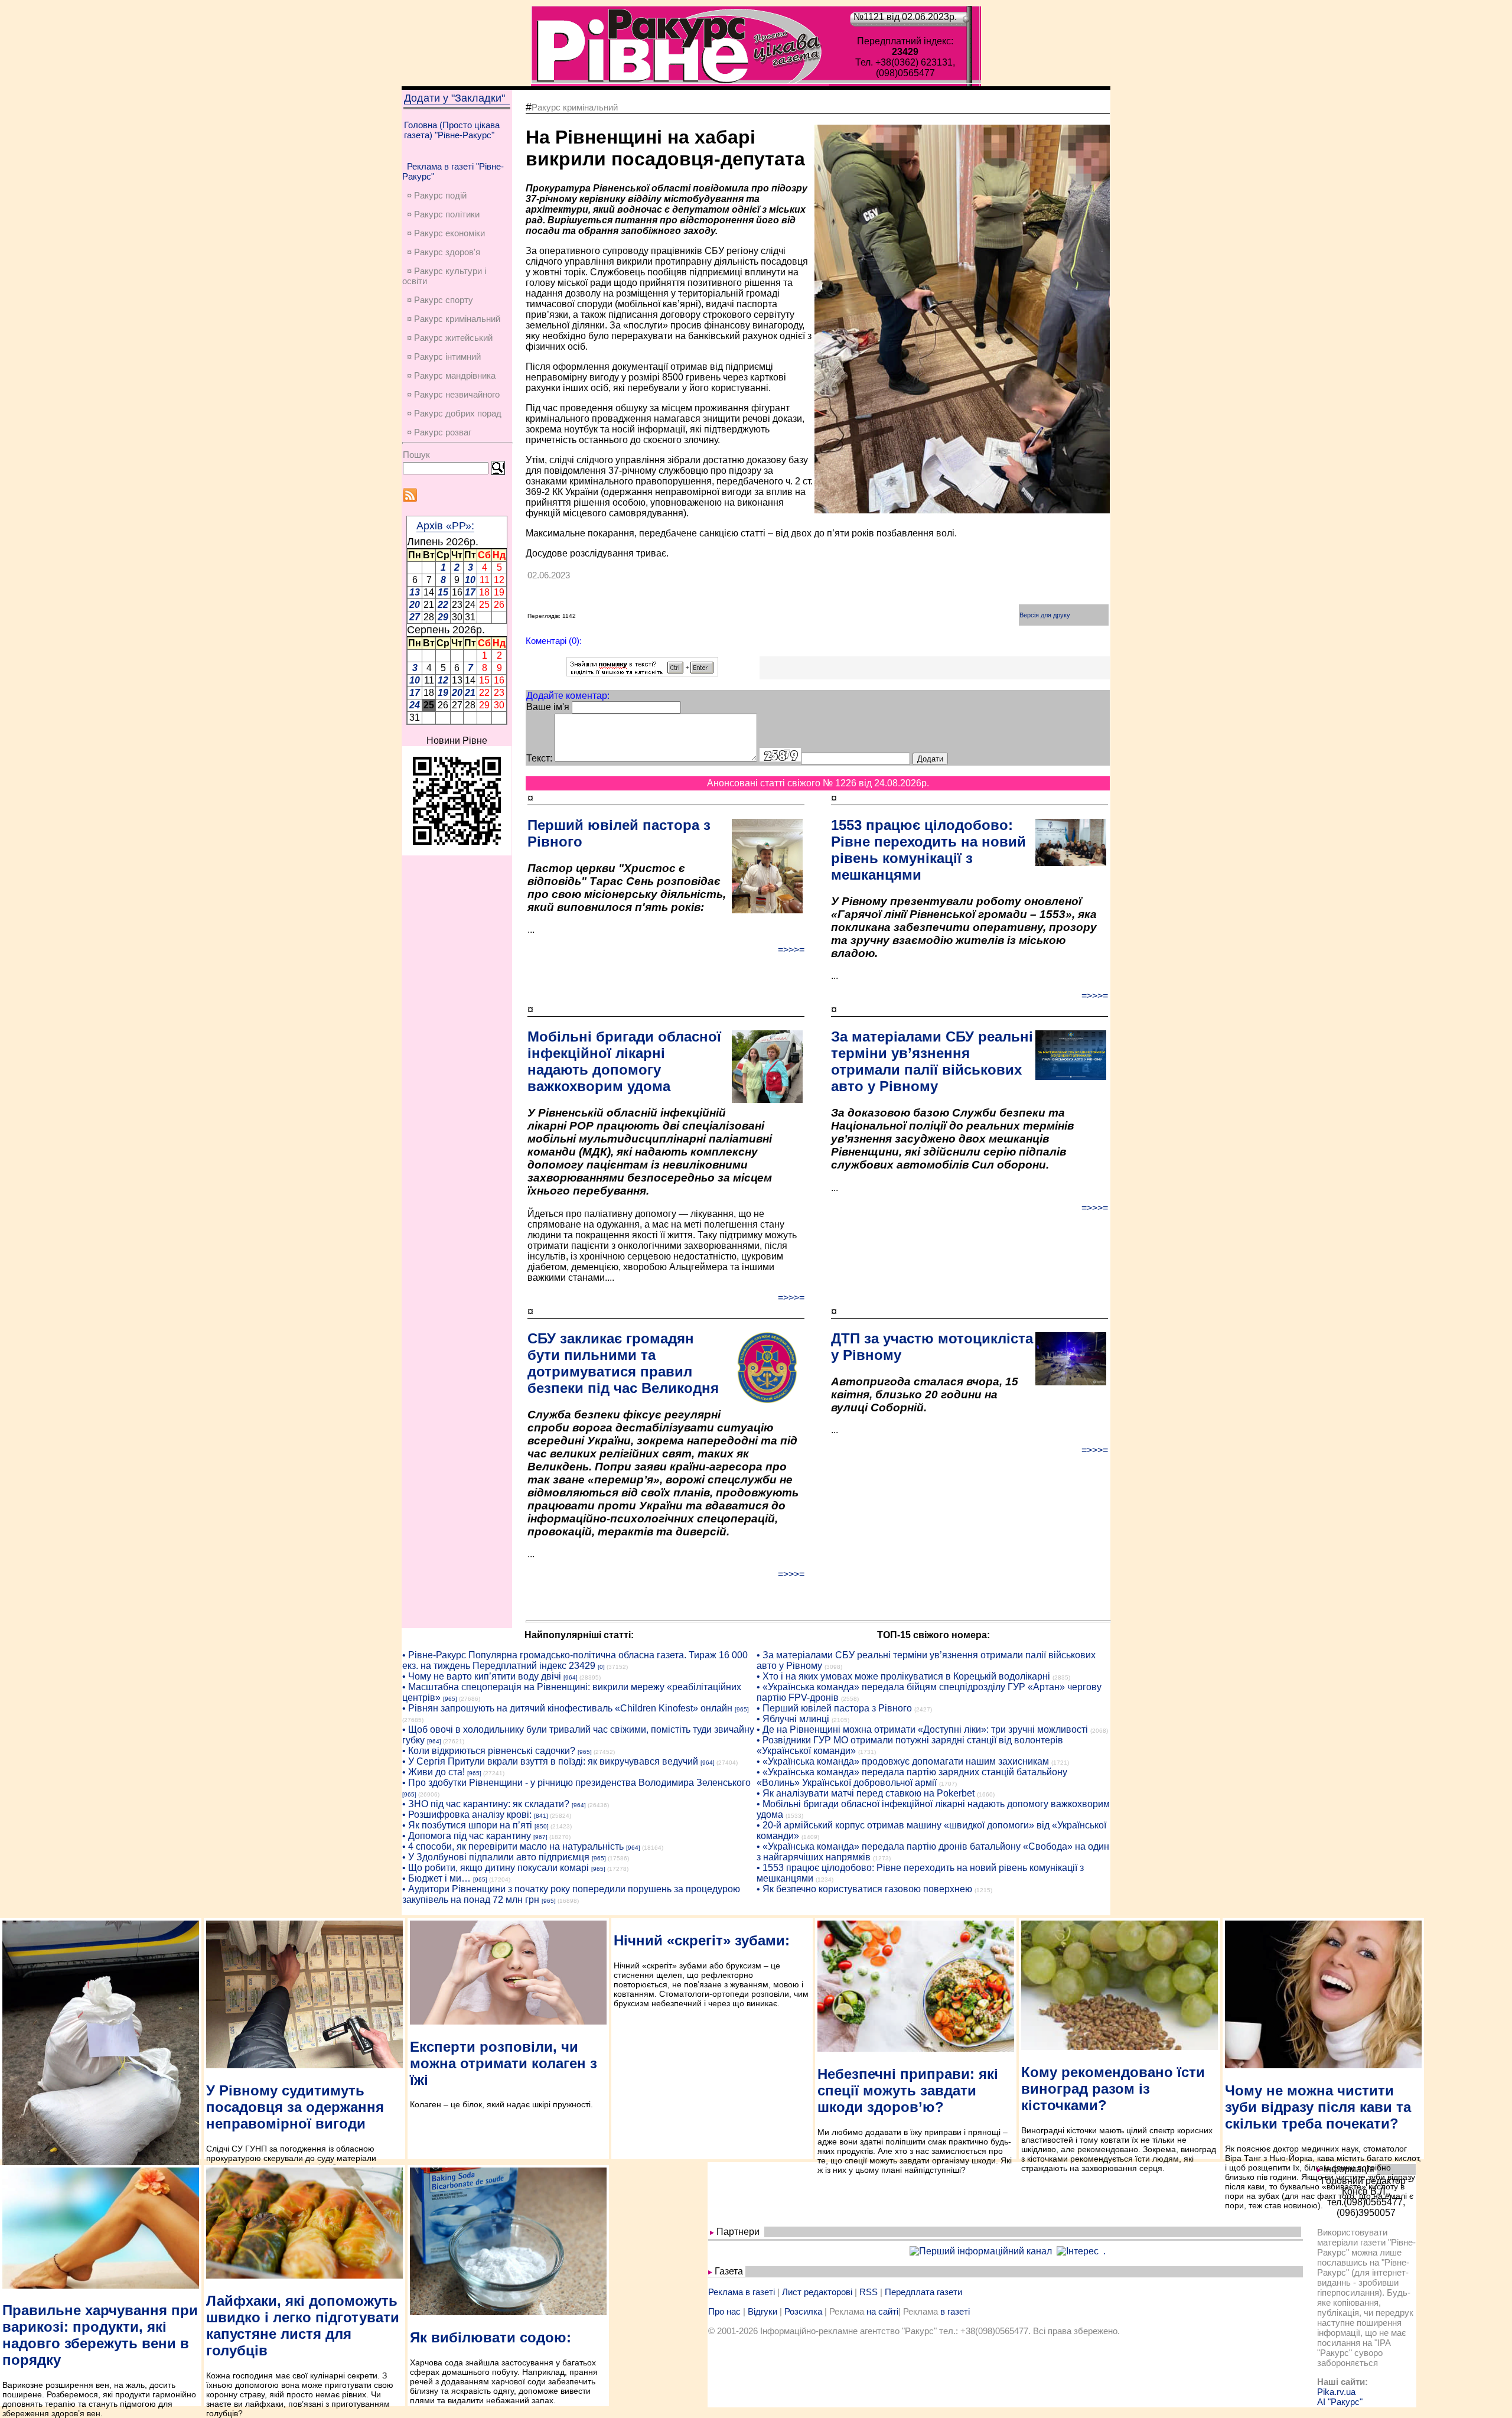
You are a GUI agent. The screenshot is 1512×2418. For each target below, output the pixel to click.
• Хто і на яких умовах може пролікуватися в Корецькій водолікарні (903, 1676)
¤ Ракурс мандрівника (451, 375)
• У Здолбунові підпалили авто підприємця (496, 1857)
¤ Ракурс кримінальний (454, 319)
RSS (869, 2292)
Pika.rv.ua (1336, 2392)
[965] (450, 1699)
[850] (542, 1826)
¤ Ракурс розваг (439, 432)
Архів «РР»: (445, 526)
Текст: (539, 758)
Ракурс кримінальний (575, 107)
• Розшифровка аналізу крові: (467, 1815)
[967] (540, 1837)
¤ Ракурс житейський (450, 338)
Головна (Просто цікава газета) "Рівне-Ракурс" (452, 130)
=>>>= (791, 950)
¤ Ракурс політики (443, 214)
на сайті (882, 2311)
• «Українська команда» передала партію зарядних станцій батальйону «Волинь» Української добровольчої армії (912, 1777)
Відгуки (762, 2311)
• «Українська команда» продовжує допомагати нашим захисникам (903, 1761)
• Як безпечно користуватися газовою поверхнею (864, 1889)
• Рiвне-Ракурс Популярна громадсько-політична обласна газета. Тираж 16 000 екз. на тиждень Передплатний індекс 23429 (575, 1660)
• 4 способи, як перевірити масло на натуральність (513, 1846)
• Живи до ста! (434, 1772)
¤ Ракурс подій (437, 195)
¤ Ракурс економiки (446, 233)
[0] (601, 1667)
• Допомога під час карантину (467, 1836)
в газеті (955, 2311)
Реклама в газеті (742, 2292)
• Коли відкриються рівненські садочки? (489, 1751)
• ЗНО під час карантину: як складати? (486, 1804)
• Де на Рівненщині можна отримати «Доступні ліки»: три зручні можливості (922, 1729)
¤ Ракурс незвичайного (453, 394)
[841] (541, 1816)
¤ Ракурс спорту (440, 300)
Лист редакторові (817, 2292)
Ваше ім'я (548, 707)
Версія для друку (1045, 615)
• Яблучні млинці (793, 1719)
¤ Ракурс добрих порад (454, 413)
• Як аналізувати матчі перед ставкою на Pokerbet (866, 1793)
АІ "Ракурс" (1340, 2402)
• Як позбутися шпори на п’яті (467, 1825)
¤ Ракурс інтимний (444, 357)
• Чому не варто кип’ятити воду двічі (482, 1676)
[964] (571, 1677)
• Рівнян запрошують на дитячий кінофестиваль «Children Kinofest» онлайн (567, 1708)
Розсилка (803, 2311)
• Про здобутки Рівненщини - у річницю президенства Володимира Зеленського (576, 1783)
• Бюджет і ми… (436, 1878)
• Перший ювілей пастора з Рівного (834, 1708)
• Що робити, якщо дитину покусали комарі (496, 1868)
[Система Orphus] (642, 673)
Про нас (724, 2311)
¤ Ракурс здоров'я (444, 252)
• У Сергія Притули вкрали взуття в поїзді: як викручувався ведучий (550, 1761)
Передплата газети (923, 2292)
